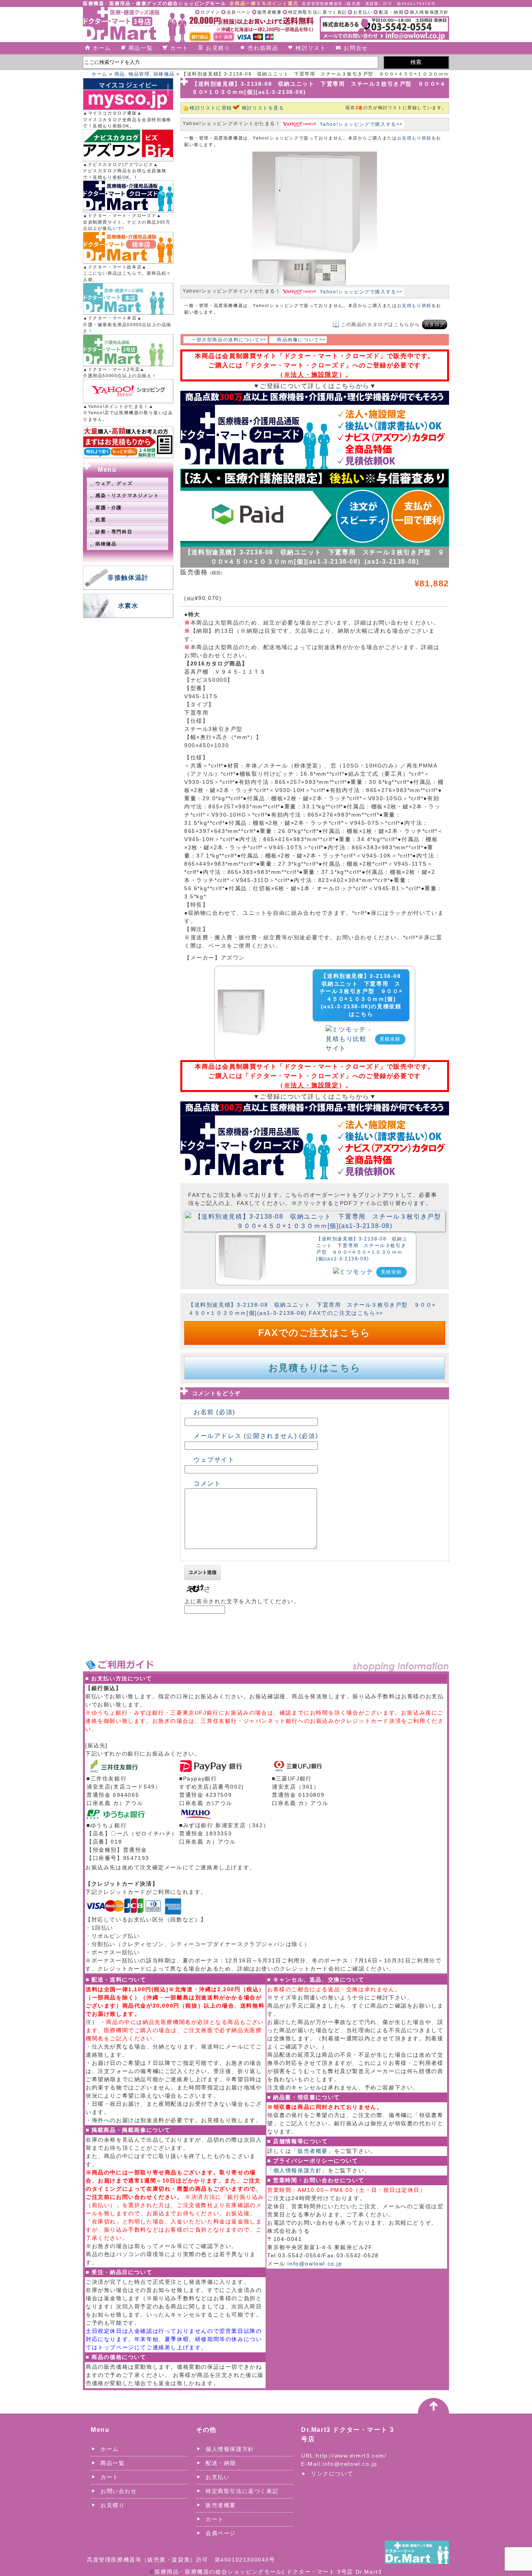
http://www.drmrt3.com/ (351, 2456)
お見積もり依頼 (414, 138)
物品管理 (139, 74)
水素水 (128, 606)
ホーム (102, 48)
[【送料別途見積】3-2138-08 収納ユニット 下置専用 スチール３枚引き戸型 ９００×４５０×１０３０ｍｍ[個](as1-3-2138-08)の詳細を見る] (241, 994)
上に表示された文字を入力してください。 (242, 1601)
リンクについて (332, 2474)
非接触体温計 (128, 578)
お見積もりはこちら (314, 1368)
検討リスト (311, 48)
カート (179, 48)
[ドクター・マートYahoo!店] (128, 391)
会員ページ (239, 12)
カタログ (435, 325)
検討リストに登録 (211, 108)
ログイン (210, 12)
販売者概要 (270, 12)
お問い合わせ (119, 2491)
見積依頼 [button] (390, 1039)
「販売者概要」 (313, 2151)
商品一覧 (141, 48)
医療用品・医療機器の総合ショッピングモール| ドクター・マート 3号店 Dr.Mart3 (268, 2572)
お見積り (218, 48)
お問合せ (356, 48)
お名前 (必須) (214, 1412)
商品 (120, 74)
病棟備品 (164, 74)
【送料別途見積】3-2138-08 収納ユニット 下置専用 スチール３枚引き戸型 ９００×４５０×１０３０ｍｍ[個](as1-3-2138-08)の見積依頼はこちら (361, 995)
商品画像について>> (301, 340)
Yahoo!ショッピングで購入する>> (361, 124)
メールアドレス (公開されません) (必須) (256, 1436)
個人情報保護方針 (429, 12)
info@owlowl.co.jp (315, 2264)
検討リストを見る (263, 108)
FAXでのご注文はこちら (314, 1333)
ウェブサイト (214, 1460)
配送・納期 (391, 12)
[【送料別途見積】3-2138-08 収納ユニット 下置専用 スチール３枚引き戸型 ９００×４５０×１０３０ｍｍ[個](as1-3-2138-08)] (315, 1216)
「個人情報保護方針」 (298, 2170)
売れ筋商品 (263, 48)
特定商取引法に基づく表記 (318, 12)
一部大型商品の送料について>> (229, 340)
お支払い (363, 12)
